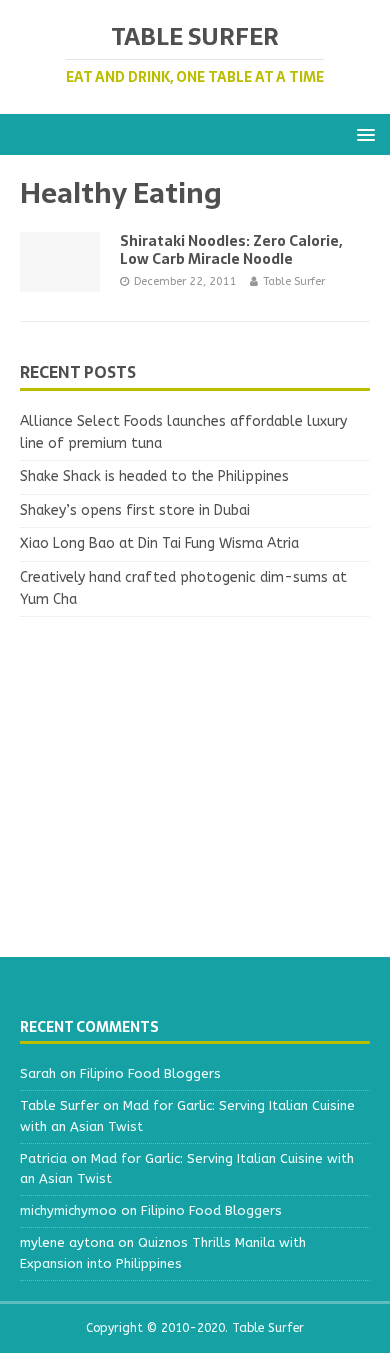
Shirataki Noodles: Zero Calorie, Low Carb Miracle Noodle (231, 250)
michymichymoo (68, 1210)
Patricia (43, 1158)
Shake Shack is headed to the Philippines (154, 476)
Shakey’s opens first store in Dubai (135, 510)
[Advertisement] (195, 777)
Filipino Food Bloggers (150, 1073)
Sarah (38, 1073)
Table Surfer (294, 281)
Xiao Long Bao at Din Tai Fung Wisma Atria (159, 543)
